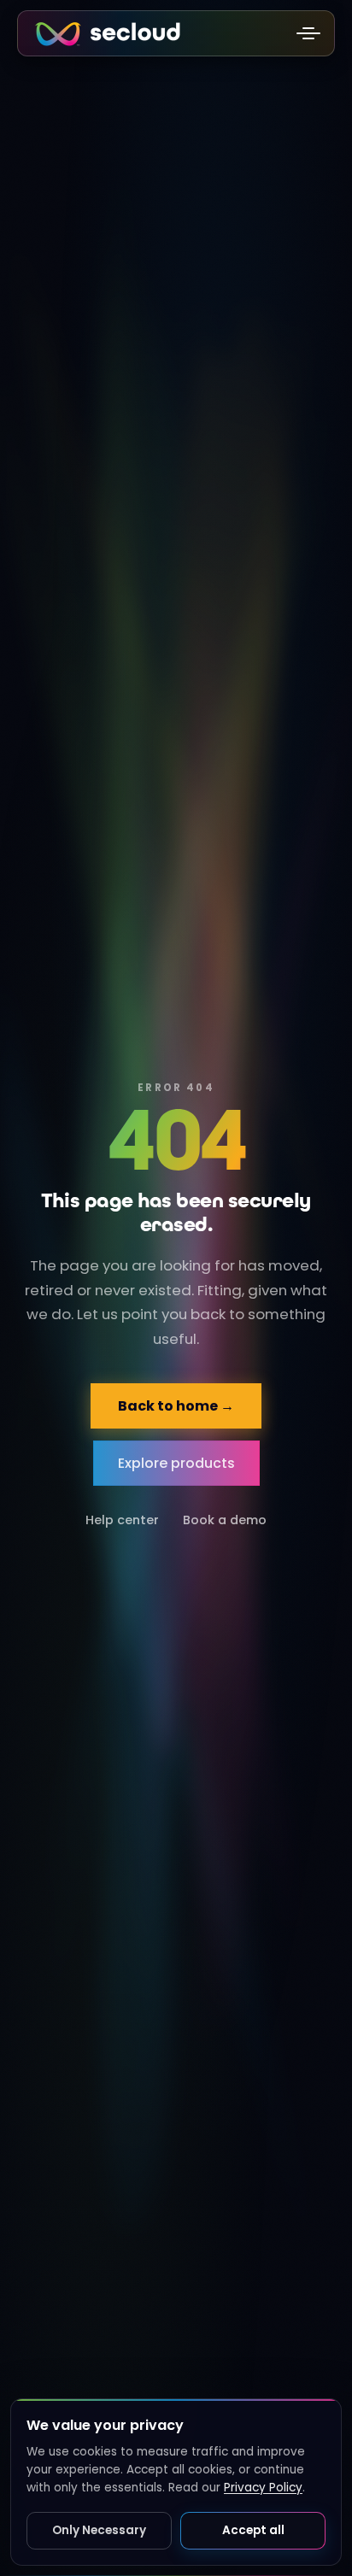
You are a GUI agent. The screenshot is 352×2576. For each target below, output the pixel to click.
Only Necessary (99, 2530)
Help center (122, 1520)
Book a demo (225, 1520)
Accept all (253, 2530)
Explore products (176, 1463)
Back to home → (176, 1406)
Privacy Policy (263, 2488)
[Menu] (308, 33)
